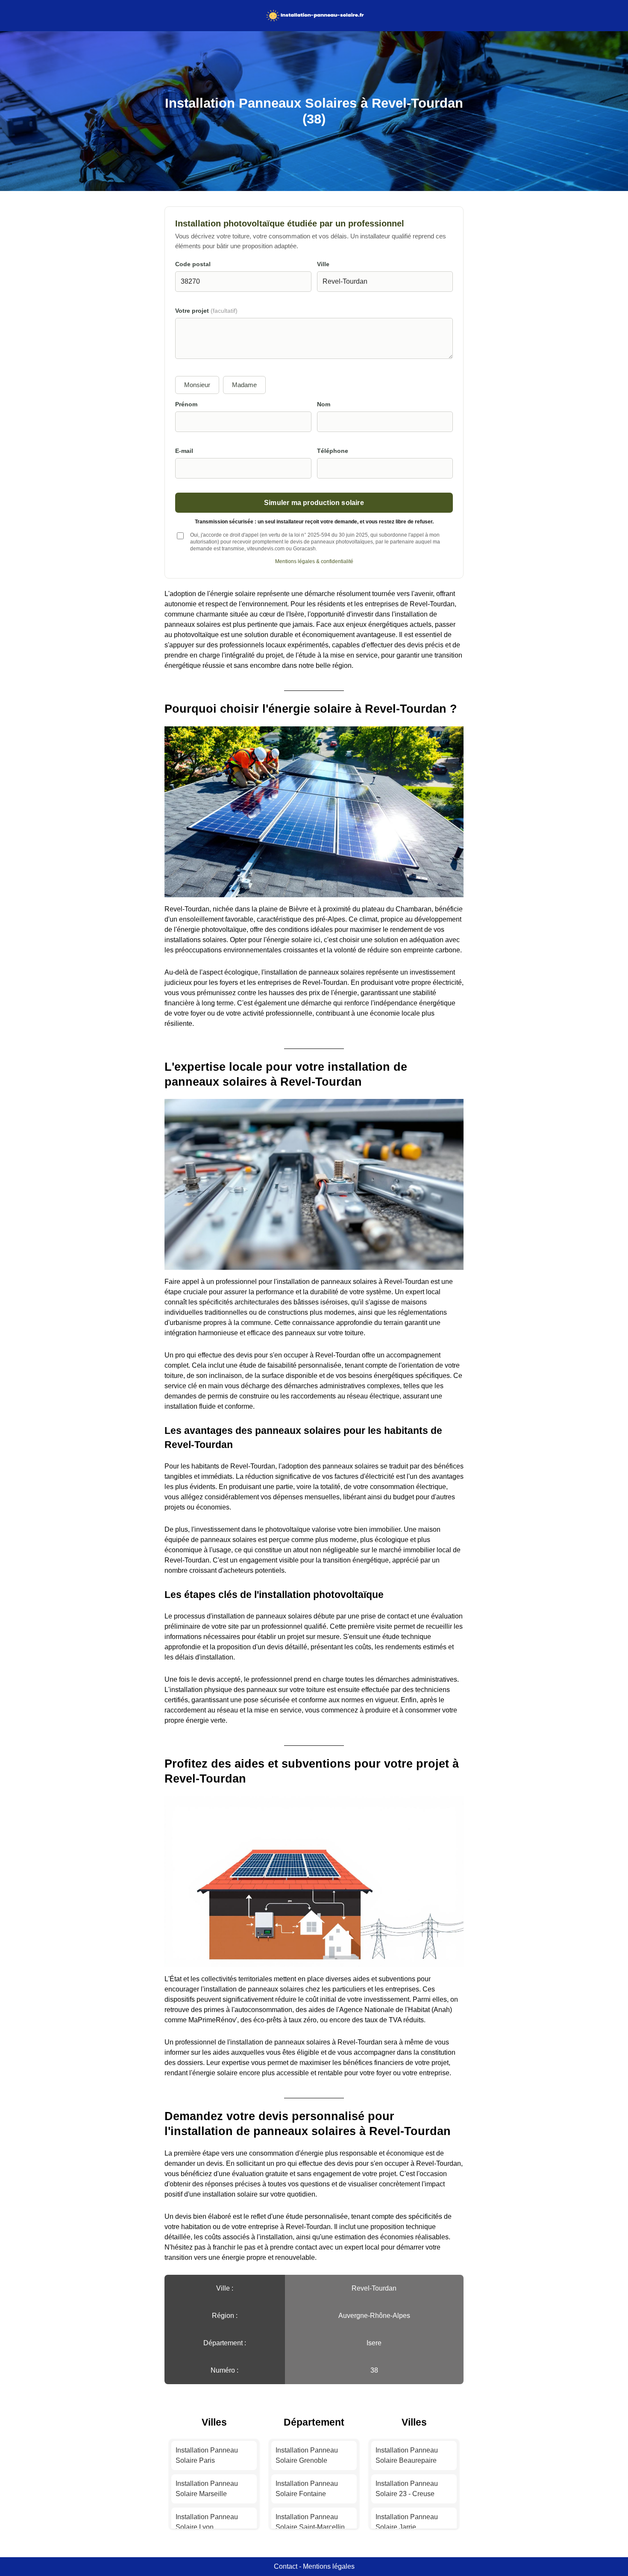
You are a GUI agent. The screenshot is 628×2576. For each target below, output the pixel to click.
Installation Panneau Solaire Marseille (207, 2489)
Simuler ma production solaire (314, 502)
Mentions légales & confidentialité (314, 561)
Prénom (186, 404)
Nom (324, 404)
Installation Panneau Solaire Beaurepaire (407, 2455)
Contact (286, 2566)
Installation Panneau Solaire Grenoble (307, 2455)
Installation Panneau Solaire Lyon (207, 2522)
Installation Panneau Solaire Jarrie (407, 2522)
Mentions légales (329, 2566)
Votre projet (206, 311)
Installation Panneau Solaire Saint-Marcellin (310, 2522)
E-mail (184, 451)
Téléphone (333, 451)
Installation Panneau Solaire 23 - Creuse (407, 2489)
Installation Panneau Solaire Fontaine (307, 2489)
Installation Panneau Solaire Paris (207, 2455)
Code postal (193, 264)
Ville (323, 264)
